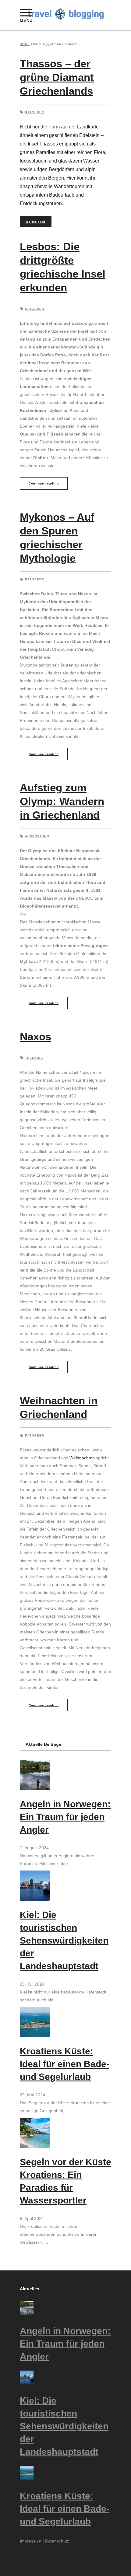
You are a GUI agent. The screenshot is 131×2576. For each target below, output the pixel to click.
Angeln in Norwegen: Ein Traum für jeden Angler (65, 1817)
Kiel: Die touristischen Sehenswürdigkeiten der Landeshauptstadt (64, 1940)
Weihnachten (82, 1458)
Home (25, 44)
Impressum (31, 2541)
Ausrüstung (37, 836)
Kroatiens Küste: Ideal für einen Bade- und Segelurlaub (65, 2064)
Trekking (34, 1058)
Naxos (35, 1036)
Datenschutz (57, 2541)
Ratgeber (35, 112)
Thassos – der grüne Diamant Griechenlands (57, 77)
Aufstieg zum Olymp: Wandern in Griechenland (62, 801)
